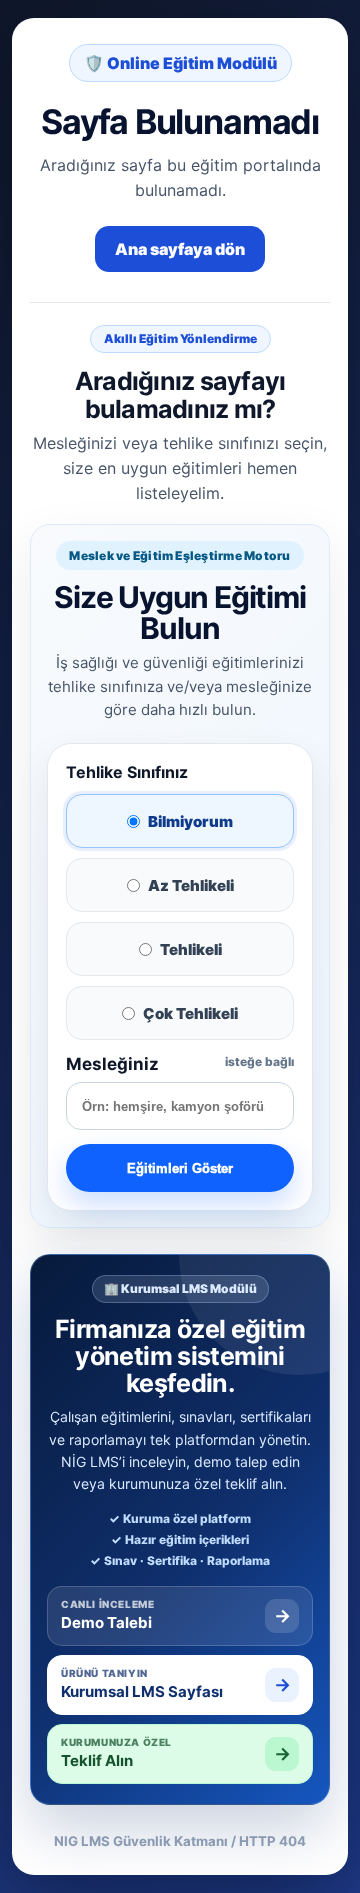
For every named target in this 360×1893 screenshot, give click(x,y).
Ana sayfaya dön (180, 249)
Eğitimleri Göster (180, 1168)
